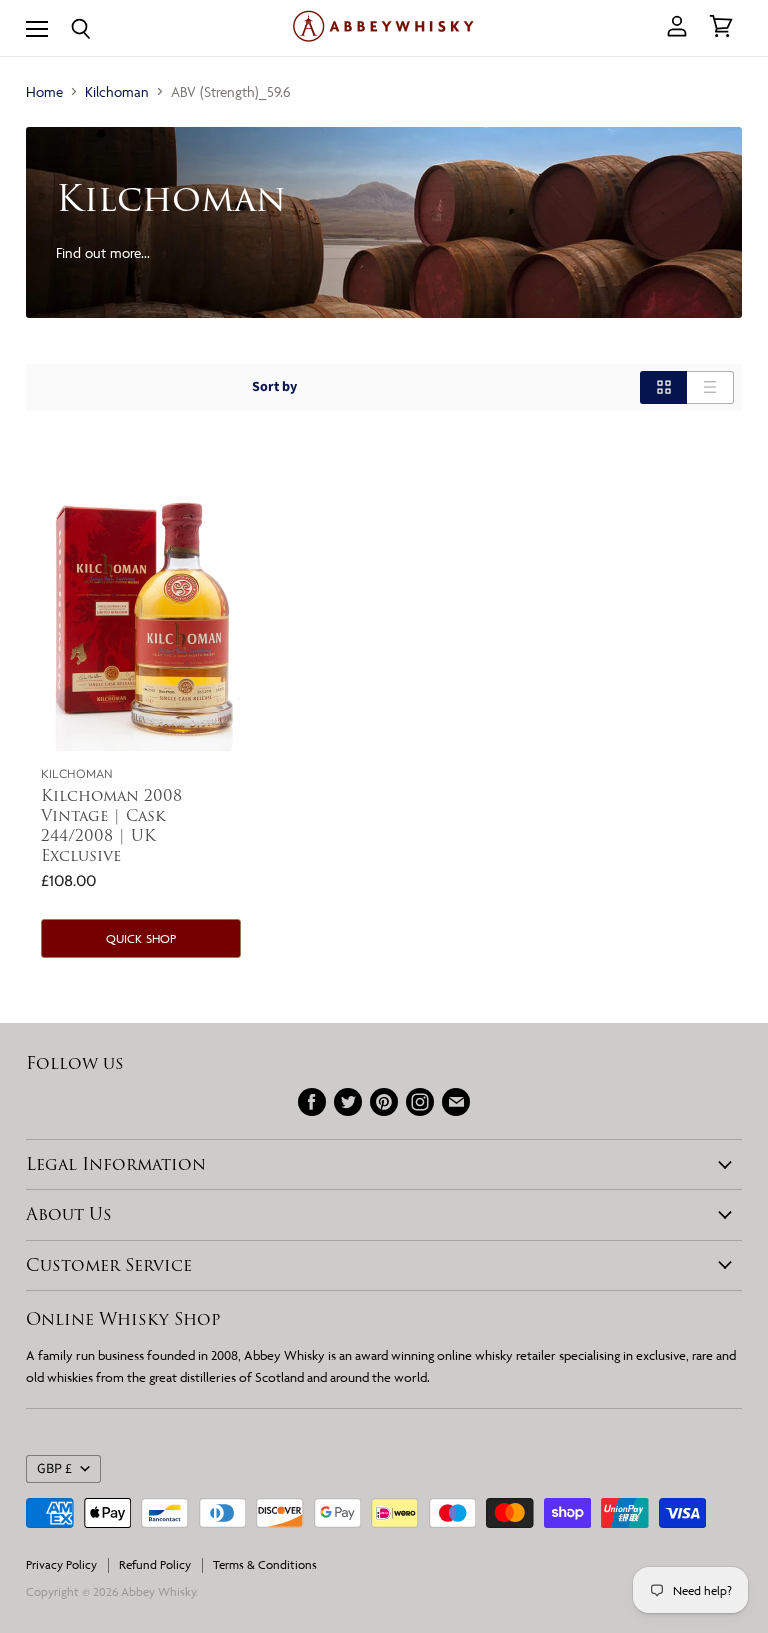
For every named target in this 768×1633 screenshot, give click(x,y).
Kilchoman (117, 91)
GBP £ (54, 1469)
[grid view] (663, 387)
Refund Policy (155, 1564)
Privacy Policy (61, 1564)
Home (44, 91)
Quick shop (141, 938)
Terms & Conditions (265, 1564)
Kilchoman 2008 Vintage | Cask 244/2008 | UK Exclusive (111, 825)
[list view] (710, 387)
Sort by (274, 387)
